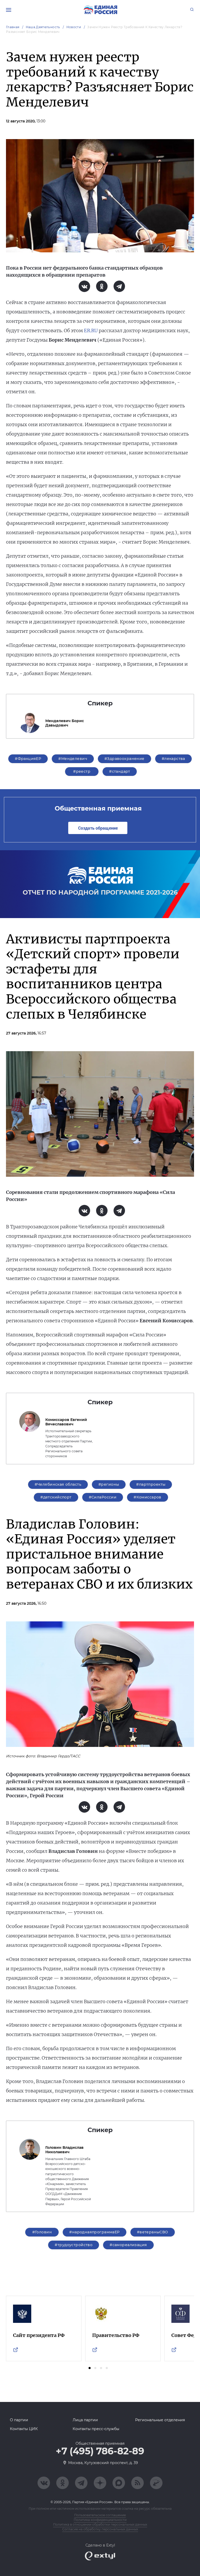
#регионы (109, 1484)
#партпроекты (151, 1484)
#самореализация (128, 2245)
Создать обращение (98, 828)
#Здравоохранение (124, 759)
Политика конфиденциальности (100, 2520)
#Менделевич (73, 759)
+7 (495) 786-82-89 (100, 2451)
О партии (19, 2420)
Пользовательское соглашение (100, 2515)
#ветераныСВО (153, 2232)
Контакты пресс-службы (96, 2429)
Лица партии (85, 2420)
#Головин (42, 2232)
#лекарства (173, 759)
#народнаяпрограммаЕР (94, 2232)
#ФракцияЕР (28, 759)
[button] (90, 2368)
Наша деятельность (43, 27)
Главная (13, 27)
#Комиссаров (148, 1497)
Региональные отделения (160, 2420)
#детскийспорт (56, 1497)
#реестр (82, 771)
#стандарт (120, 771)
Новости (74, 27)
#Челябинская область (58, 1484)
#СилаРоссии (103, 1497)
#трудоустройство (74, 2245)
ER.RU (91, 331)
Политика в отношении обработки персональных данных (100, 2524)
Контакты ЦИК (24, 2429)
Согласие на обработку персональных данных (100, 2529)
